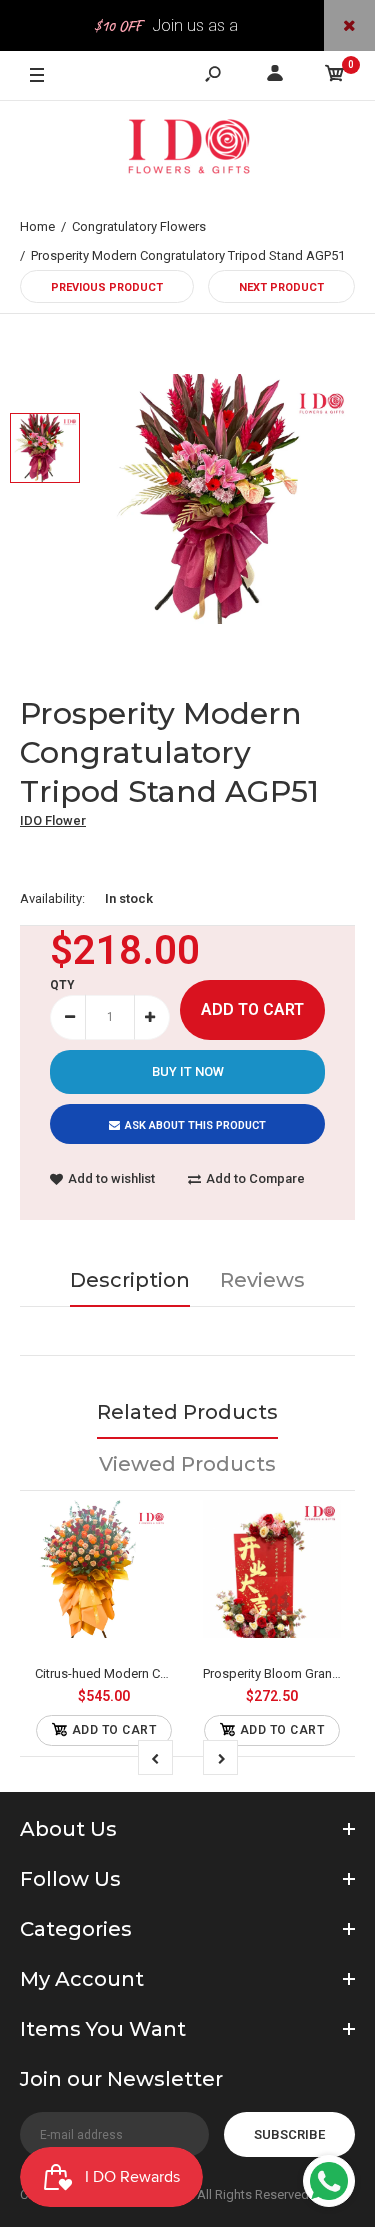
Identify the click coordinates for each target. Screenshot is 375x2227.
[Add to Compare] (104, 1568)
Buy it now (188, 1071)
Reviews (262, 1280)
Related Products (187, 1412)
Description (130, 1280)
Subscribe (289, 2134)
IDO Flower (53, 820)
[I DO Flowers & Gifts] (188, 151)
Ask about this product (195, 1125)
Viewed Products (187, 1464)
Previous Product (107, 287)
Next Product (281, 287)
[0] (335, 76)
